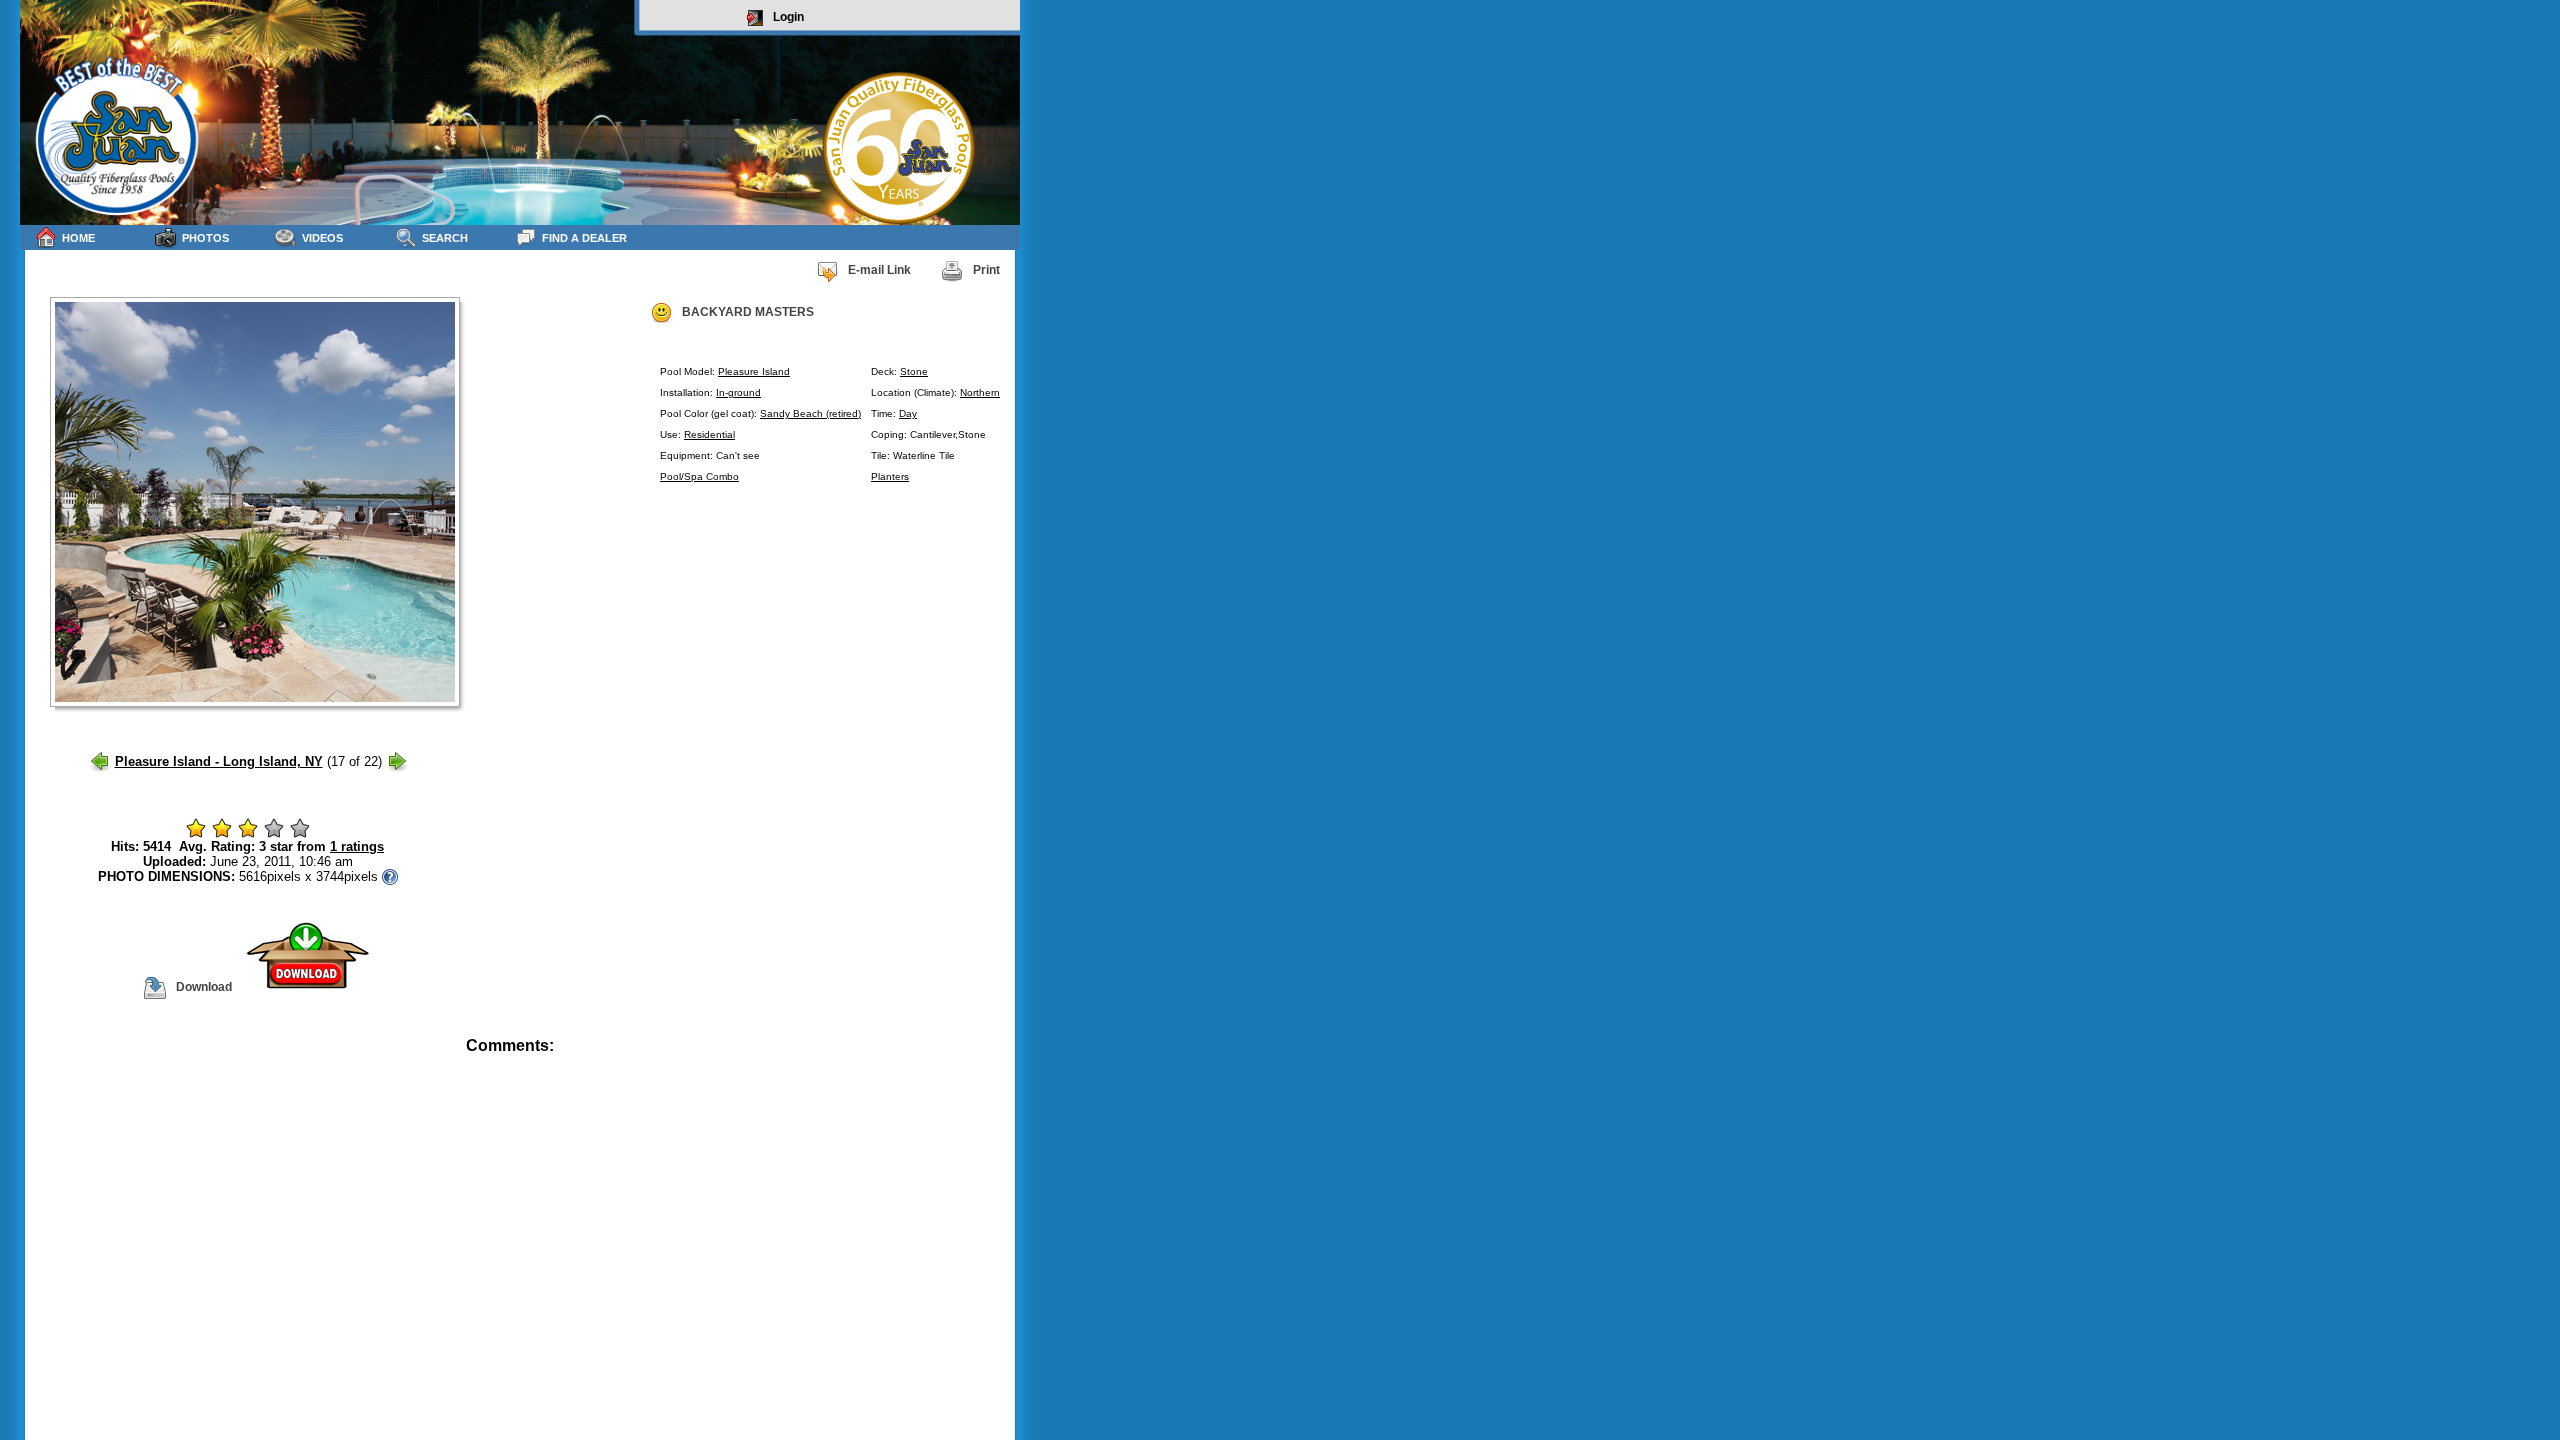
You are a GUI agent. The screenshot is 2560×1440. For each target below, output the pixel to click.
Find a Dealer (584, 238)
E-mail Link (879, 270)
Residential (709, 434)
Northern (980, 392)
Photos (205, 238)
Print (986, 270)
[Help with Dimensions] (390, 876)
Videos (322, 238)
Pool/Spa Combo (699, 476)
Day (908, 413)
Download (204, 987)
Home (78, 238)
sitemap (996, 1059)
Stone (914, 371)
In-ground (738, 392)
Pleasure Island (754, 371)
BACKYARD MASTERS (748, 312)
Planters (890, 476)
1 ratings (357, 846)
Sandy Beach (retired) (810, 413)
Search (445, 238)
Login (788, 17)
